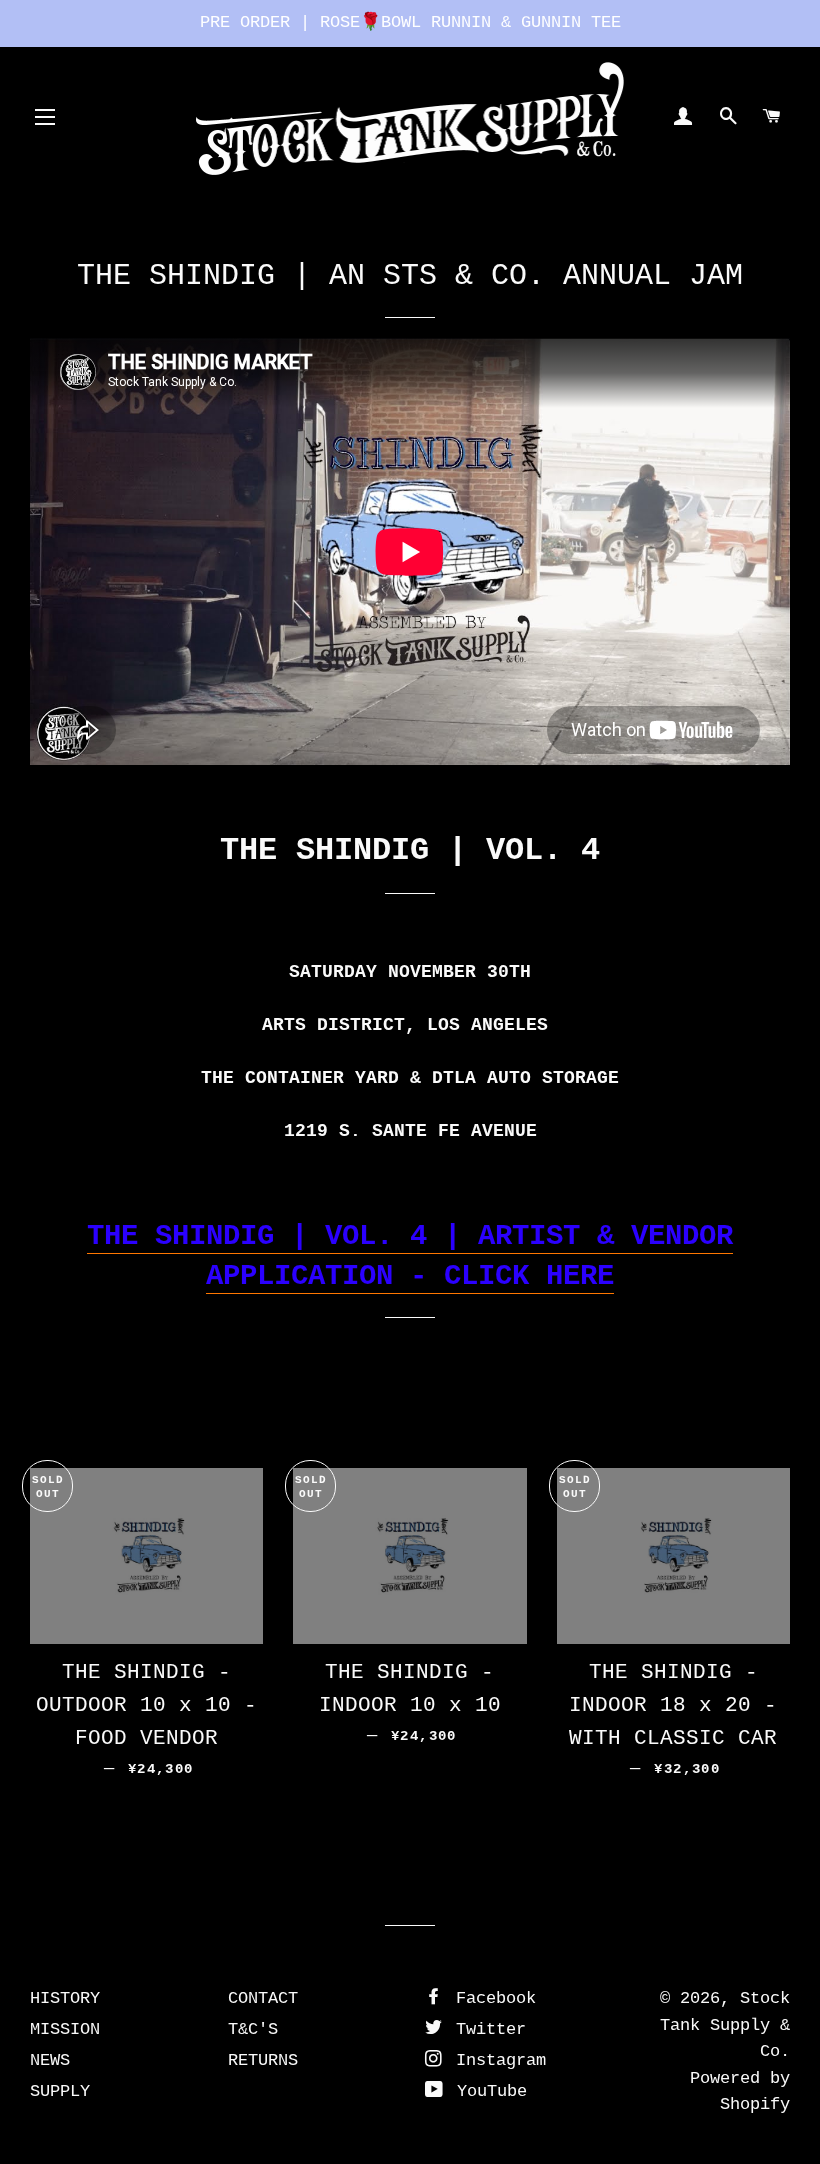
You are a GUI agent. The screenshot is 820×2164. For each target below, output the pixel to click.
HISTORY (65, 1998)
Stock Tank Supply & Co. (725, 2025)
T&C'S (253, 2029)
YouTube (487, 2091)
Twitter (486, 2029)
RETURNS (263, 2060)
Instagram (496, 2060)
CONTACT (263, 1998)
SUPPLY (60, 2091)
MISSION (65, 2029)
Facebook (491, 1998)
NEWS (50, 2060)
